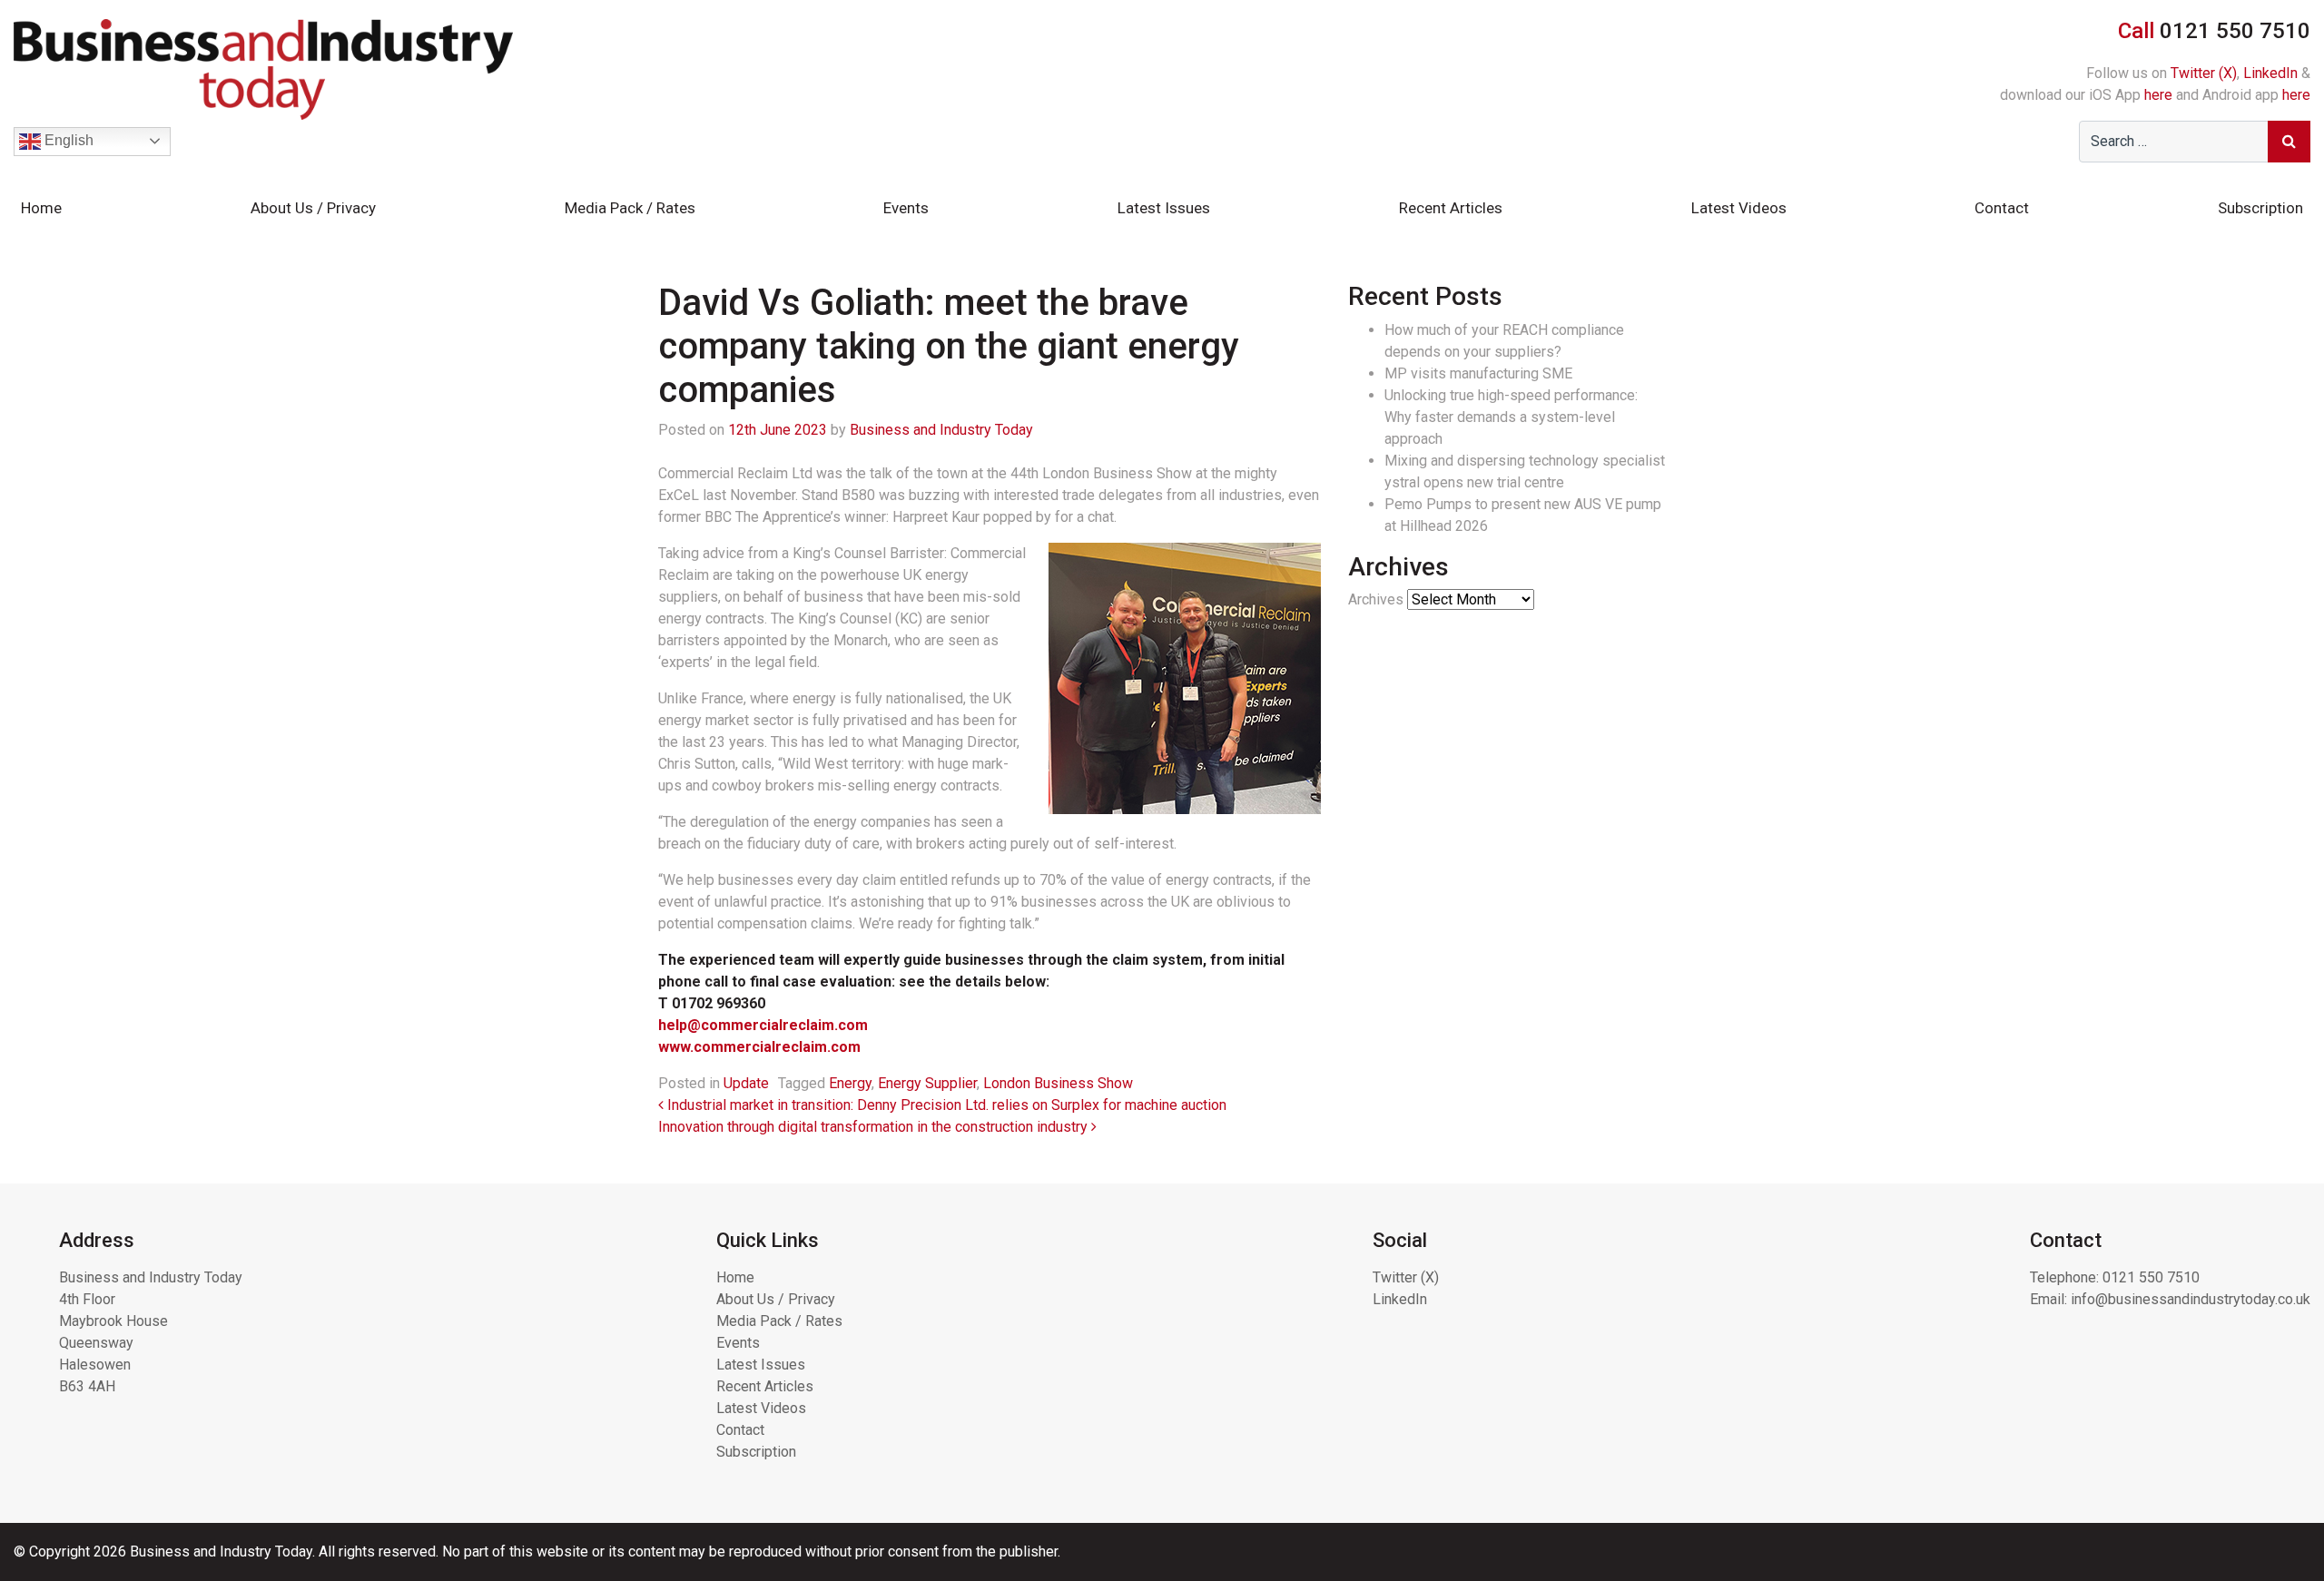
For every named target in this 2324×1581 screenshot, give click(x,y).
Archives (1376, 599)
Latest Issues (1164, 208)
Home (41, 208)
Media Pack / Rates (630, 208)
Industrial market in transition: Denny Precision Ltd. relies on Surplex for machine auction (945, 1105)
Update (746, 1083)
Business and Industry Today (941, 430)
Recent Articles (1451, 208)
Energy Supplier (927, 1083)
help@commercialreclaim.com (763, 1025)
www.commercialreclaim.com (759, 1047)
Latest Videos (1739, 208)
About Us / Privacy (313, 208)
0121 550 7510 (2151, 1277)
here (2158, 95)
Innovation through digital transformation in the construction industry (875, 1127)
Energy (850, 1083)
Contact (2002, 208)
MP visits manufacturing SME (1478, 373)
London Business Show (1058, 1083)
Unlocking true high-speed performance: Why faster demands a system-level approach (1511, 417)
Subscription (2260, 208)
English (67, 140)
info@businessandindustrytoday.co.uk (2191, 1299)
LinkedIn (2270, 73)
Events (906, 208)
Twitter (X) (2204, 73)
